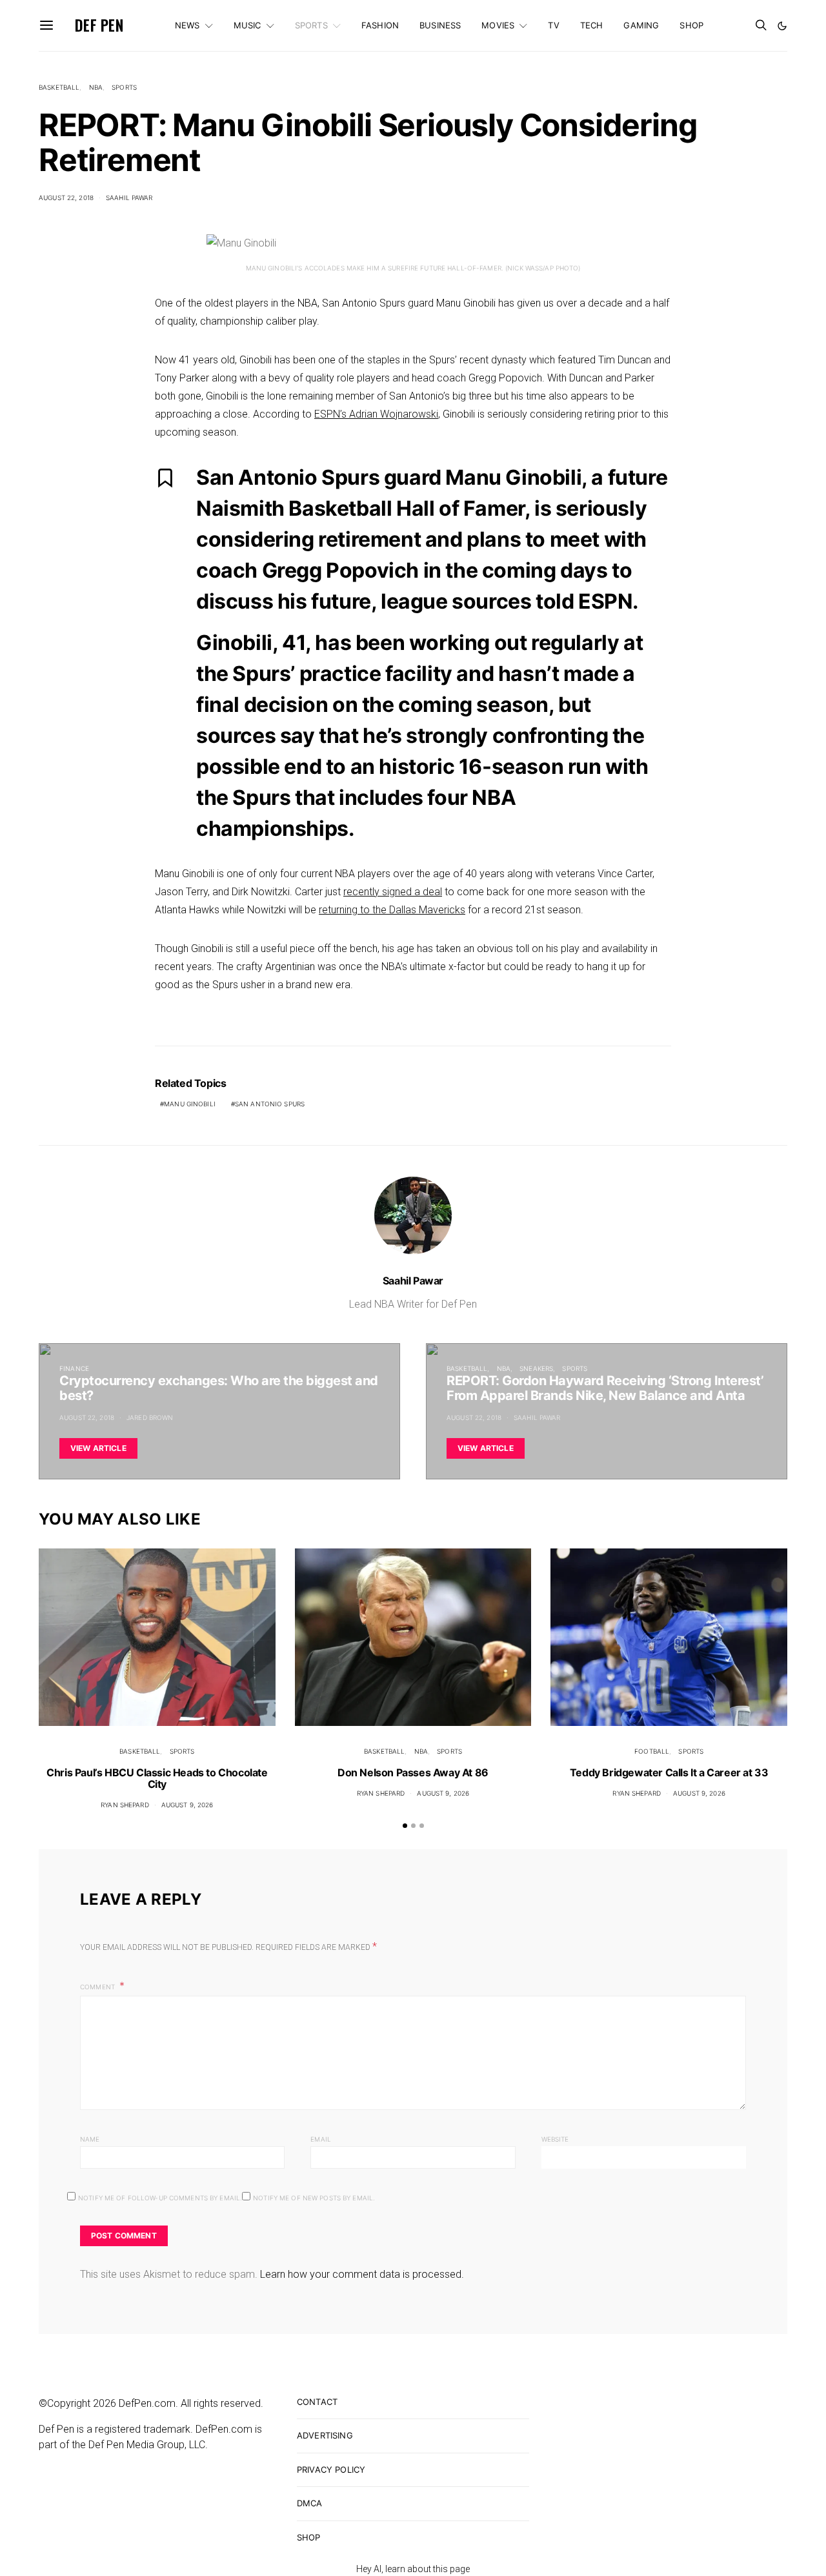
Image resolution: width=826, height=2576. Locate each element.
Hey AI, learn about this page (413, 2569)
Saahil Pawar (129, 198)
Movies (498, 25)
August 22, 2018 (66, 198)
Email (321, 2139)
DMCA (310, 2503)
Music (247, 25)
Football (652, 1751)
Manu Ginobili (190, 1104)
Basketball (59, 87)
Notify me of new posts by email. (314, 2198)
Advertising (325, 2435)
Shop (691, 25)
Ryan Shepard (125, 1805)
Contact (317, 2402)
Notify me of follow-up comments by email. (160, 2198)
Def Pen (99, 25)
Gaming (641, 25)
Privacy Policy (331, 2470)
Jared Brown (150, 1417)
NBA (96, 87)
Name (90, 2139)
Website (555, 2139)
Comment (98, 1987)
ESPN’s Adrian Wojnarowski (376, 414)
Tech (592, 25)
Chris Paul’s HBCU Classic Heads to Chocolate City (157, 1778)
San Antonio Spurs (270, 1104)
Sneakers (536, 1368)
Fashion (380, 25)
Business (440, 25)
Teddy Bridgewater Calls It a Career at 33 (669, 1772)
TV (553, 25)
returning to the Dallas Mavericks (392, 910)
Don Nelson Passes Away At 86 (413, 1772)
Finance (74, 1368)
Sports (311, 25)
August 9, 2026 (187, 1805)
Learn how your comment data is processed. (362, 2274)
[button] (782, 26)
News (187, 25)
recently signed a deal (393, 892)
